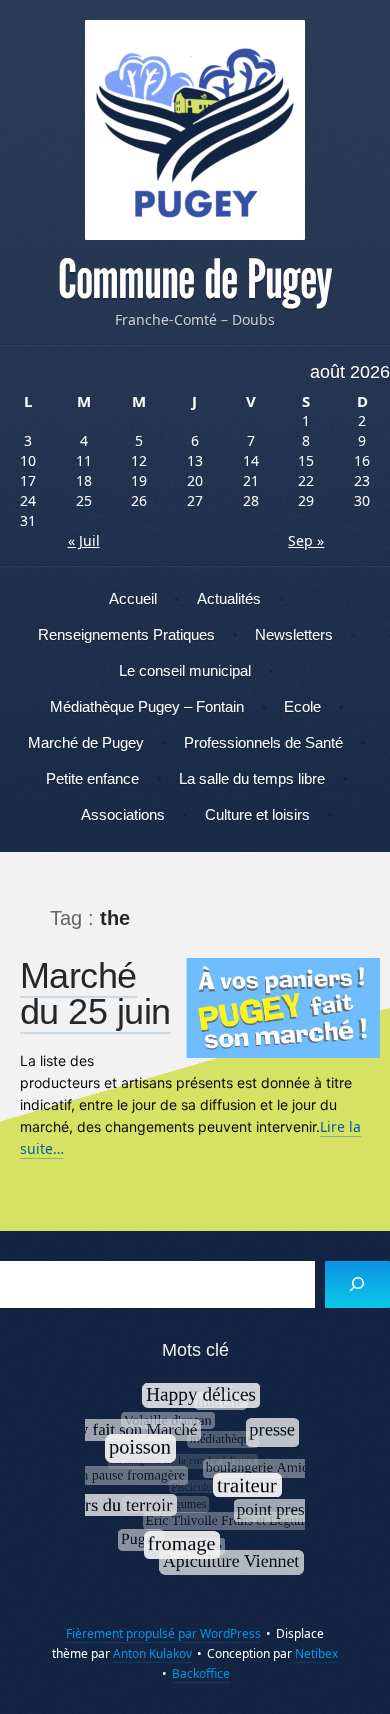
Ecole (302, 706)
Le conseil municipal (185, 670)
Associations (123, 814)
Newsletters (294, 634)
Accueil (133, 598)
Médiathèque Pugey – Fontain (147, 706)
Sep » (306, 540)
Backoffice (201, 1673)
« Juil (84, 540)
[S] (357, 1284)
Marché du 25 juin (95, 993)
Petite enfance (92, 778)
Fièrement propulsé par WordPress (163, 1633)
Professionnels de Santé (263, 742)
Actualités (229, 598)
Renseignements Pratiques (126, 634)
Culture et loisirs (257, 814)
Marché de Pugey (86, 742)
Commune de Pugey (195, 280)
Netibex (316, 1653)
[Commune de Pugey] (195, 130)
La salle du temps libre (252, 778)
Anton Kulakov (152, 1653)
